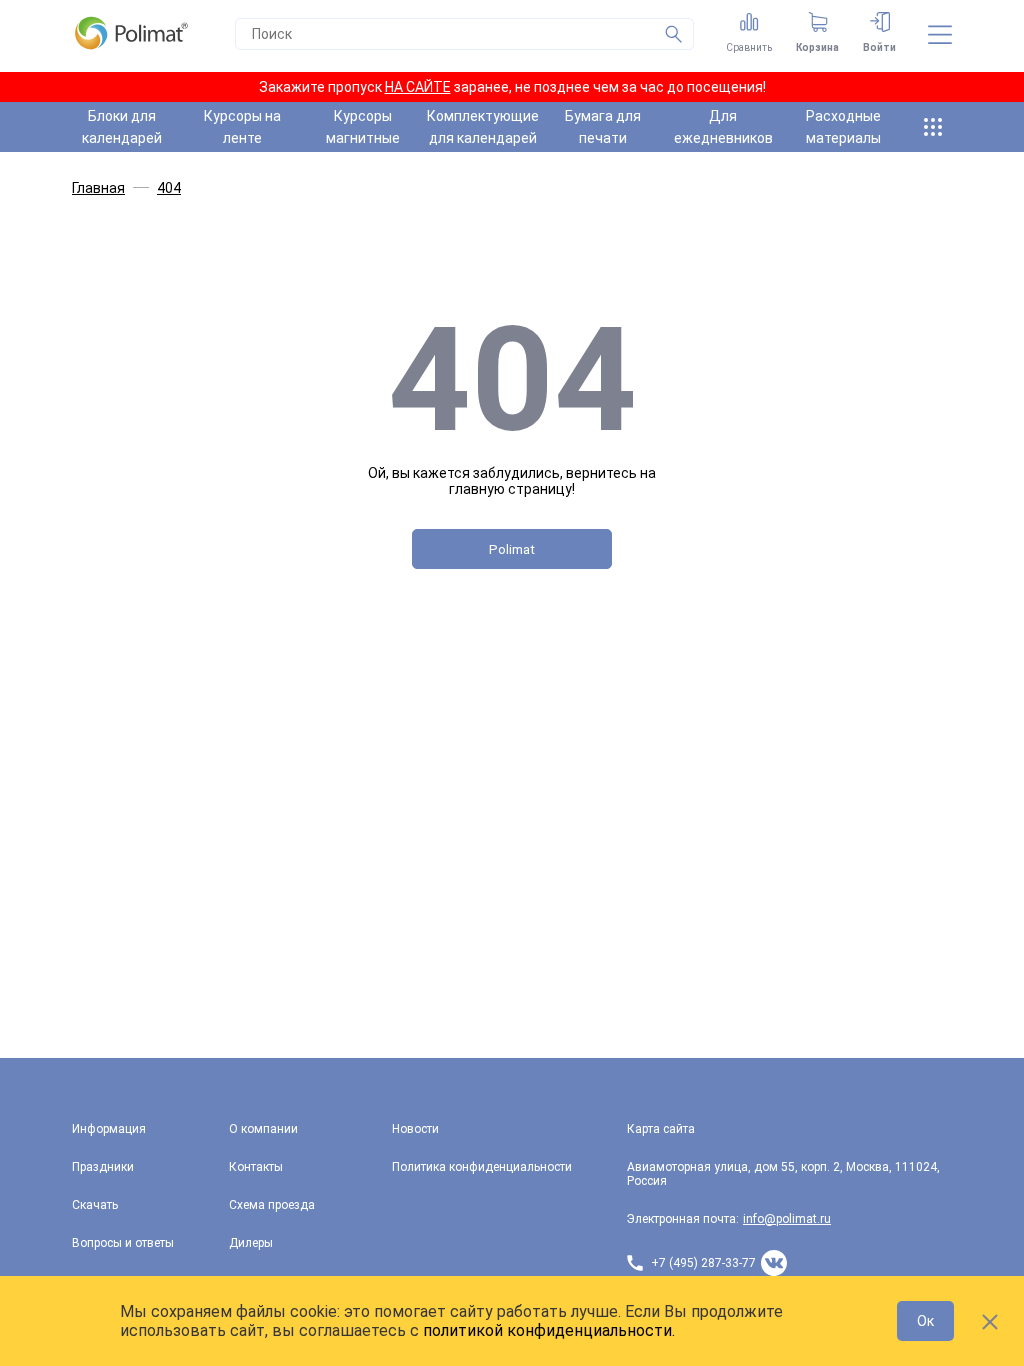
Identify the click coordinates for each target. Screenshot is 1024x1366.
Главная (98, 188)
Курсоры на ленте (242, 127)
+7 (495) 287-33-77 (703, 1263)
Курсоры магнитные (363, 127)
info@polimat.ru (787, 1219)
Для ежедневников (723, 127)
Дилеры (251, 1243)
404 (169, 188)
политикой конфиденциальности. (549, 1330)
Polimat (512, 549)
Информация (109, 1129)
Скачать (95, 1205)
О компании (263, 1129)
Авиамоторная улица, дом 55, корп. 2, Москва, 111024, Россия (783, 1174)
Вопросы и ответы (123, 1243)
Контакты (256, 1167)
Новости (415, 1129)
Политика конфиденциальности (482, 1167)
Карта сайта (661, 1129)
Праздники (103, 1167)
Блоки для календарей (122, 127)
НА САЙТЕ (418, 87)
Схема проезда (272, 1205)
